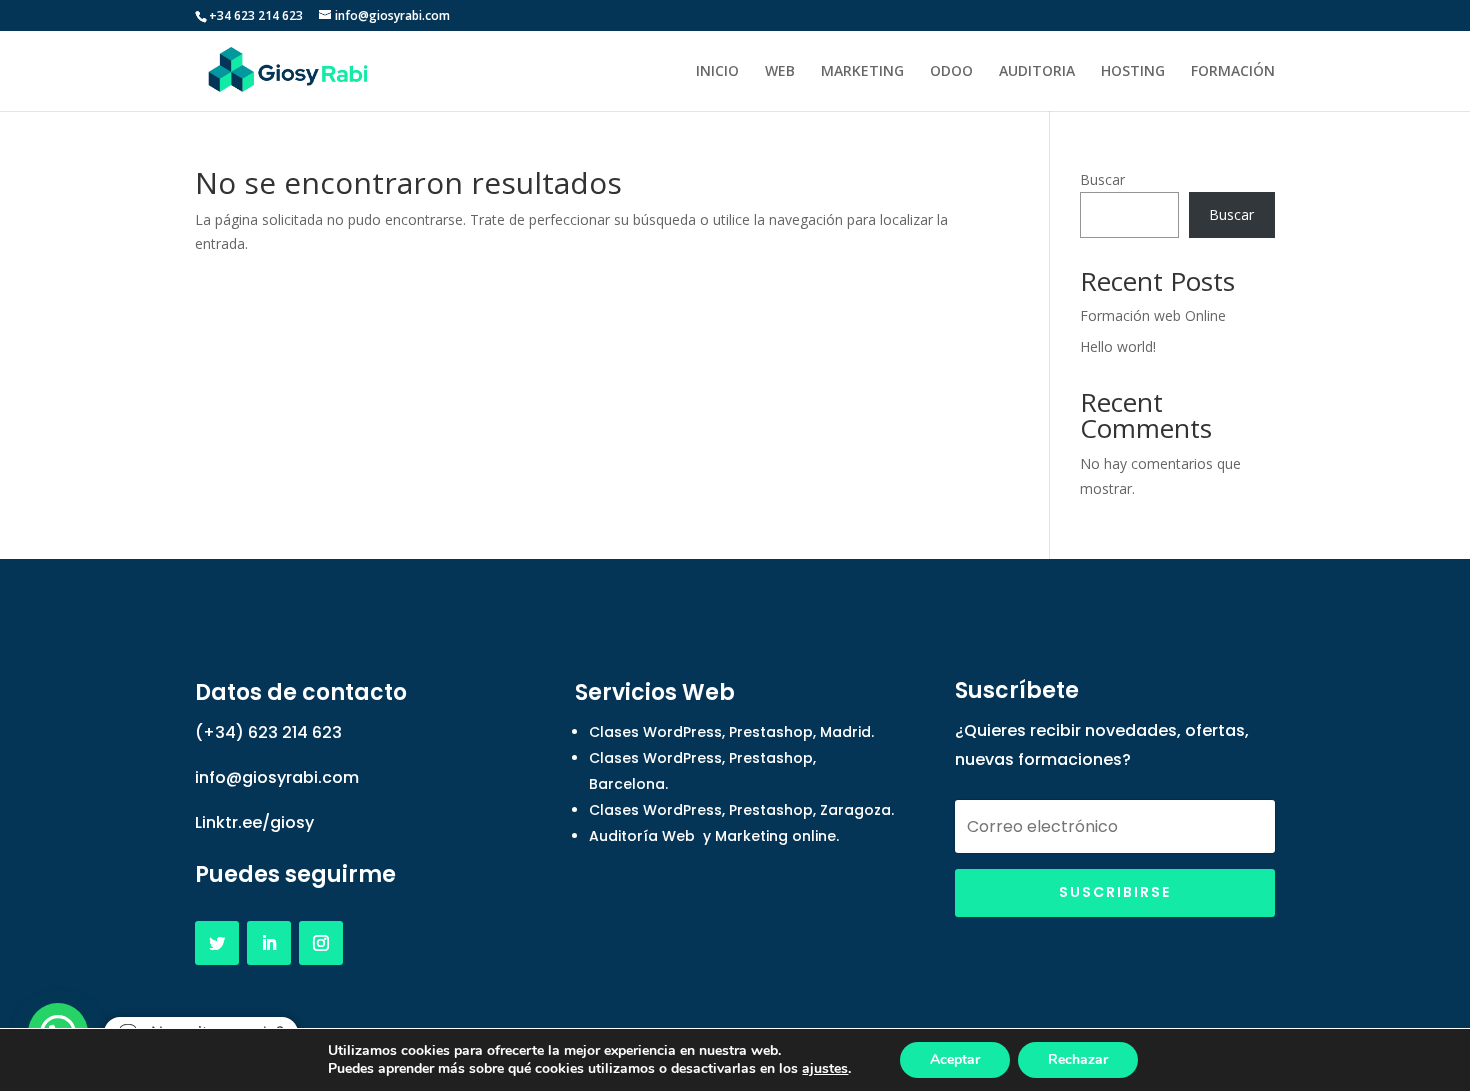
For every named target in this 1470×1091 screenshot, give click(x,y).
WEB (780, 72)
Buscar (1102, 179)
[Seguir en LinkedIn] (269, 943)
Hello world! (1118, 346)
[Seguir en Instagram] (321, 943)
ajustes (825, 1069)
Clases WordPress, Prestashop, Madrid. (731, 732)
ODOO (951, 72)
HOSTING (1133, 72)
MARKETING (862, 72)
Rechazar (1078, 1059)
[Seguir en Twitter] (217, 943)
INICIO (717, 72)
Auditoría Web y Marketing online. (714, 836)
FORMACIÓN (1233, 72)
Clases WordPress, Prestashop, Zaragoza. (741, 810)
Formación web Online (1153, 315)
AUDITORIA (1037, 72)
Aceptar (955, 1059)
